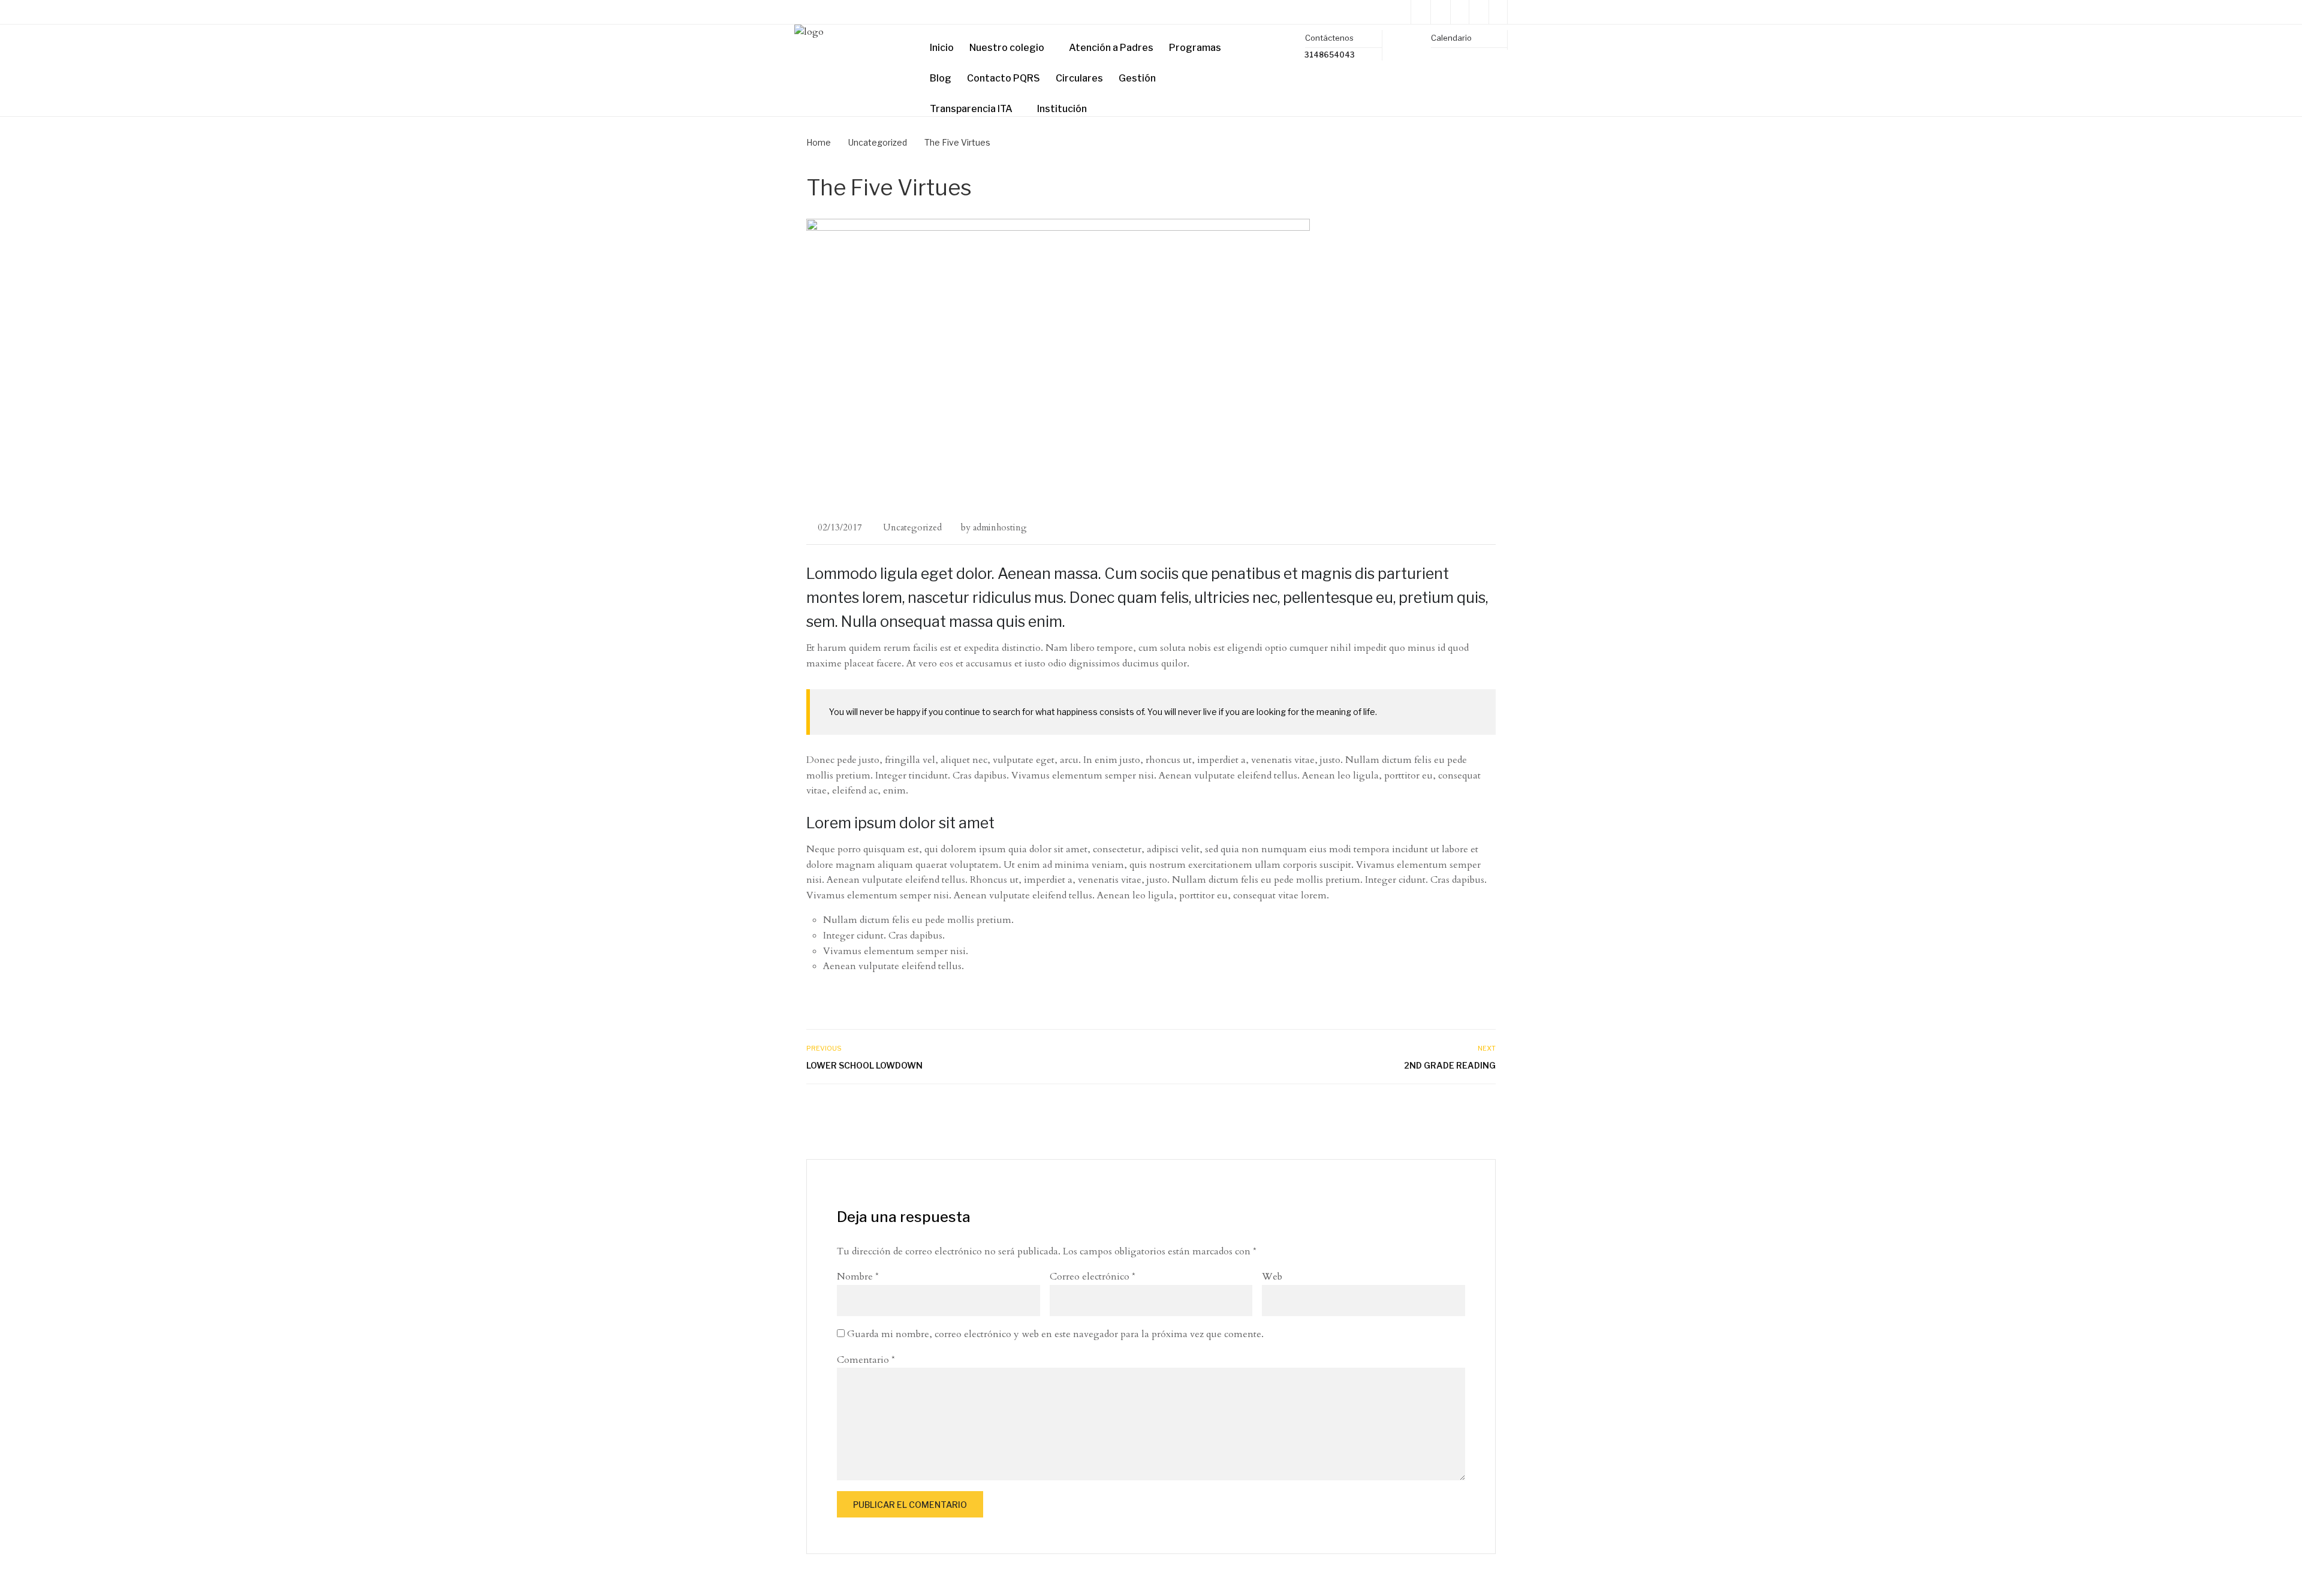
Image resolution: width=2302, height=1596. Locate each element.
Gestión (1137, 78)
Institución (1062, 109)
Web (1272, 1277)
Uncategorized (912, 527)
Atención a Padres (1111, 48)
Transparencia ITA (971, 109)
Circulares (1079, 78)
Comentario (866, 1360)
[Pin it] (1475, 1110)
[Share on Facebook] (1449, 1110)
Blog (941, 78)
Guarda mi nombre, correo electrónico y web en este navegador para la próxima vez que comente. (1055, 1334)
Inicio (942, 48)
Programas (1195, 48)
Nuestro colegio (1007, 48)
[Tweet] (1462, 1110)
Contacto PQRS (1004, 78)
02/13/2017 (840, 527)
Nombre (858, 1277)
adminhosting (1000, 527)
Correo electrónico (1093, 1277)
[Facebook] (1459, 12)
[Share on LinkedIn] (1488, 1110)
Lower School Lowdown (864, 1065)
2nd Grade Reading (1450, 1065)
